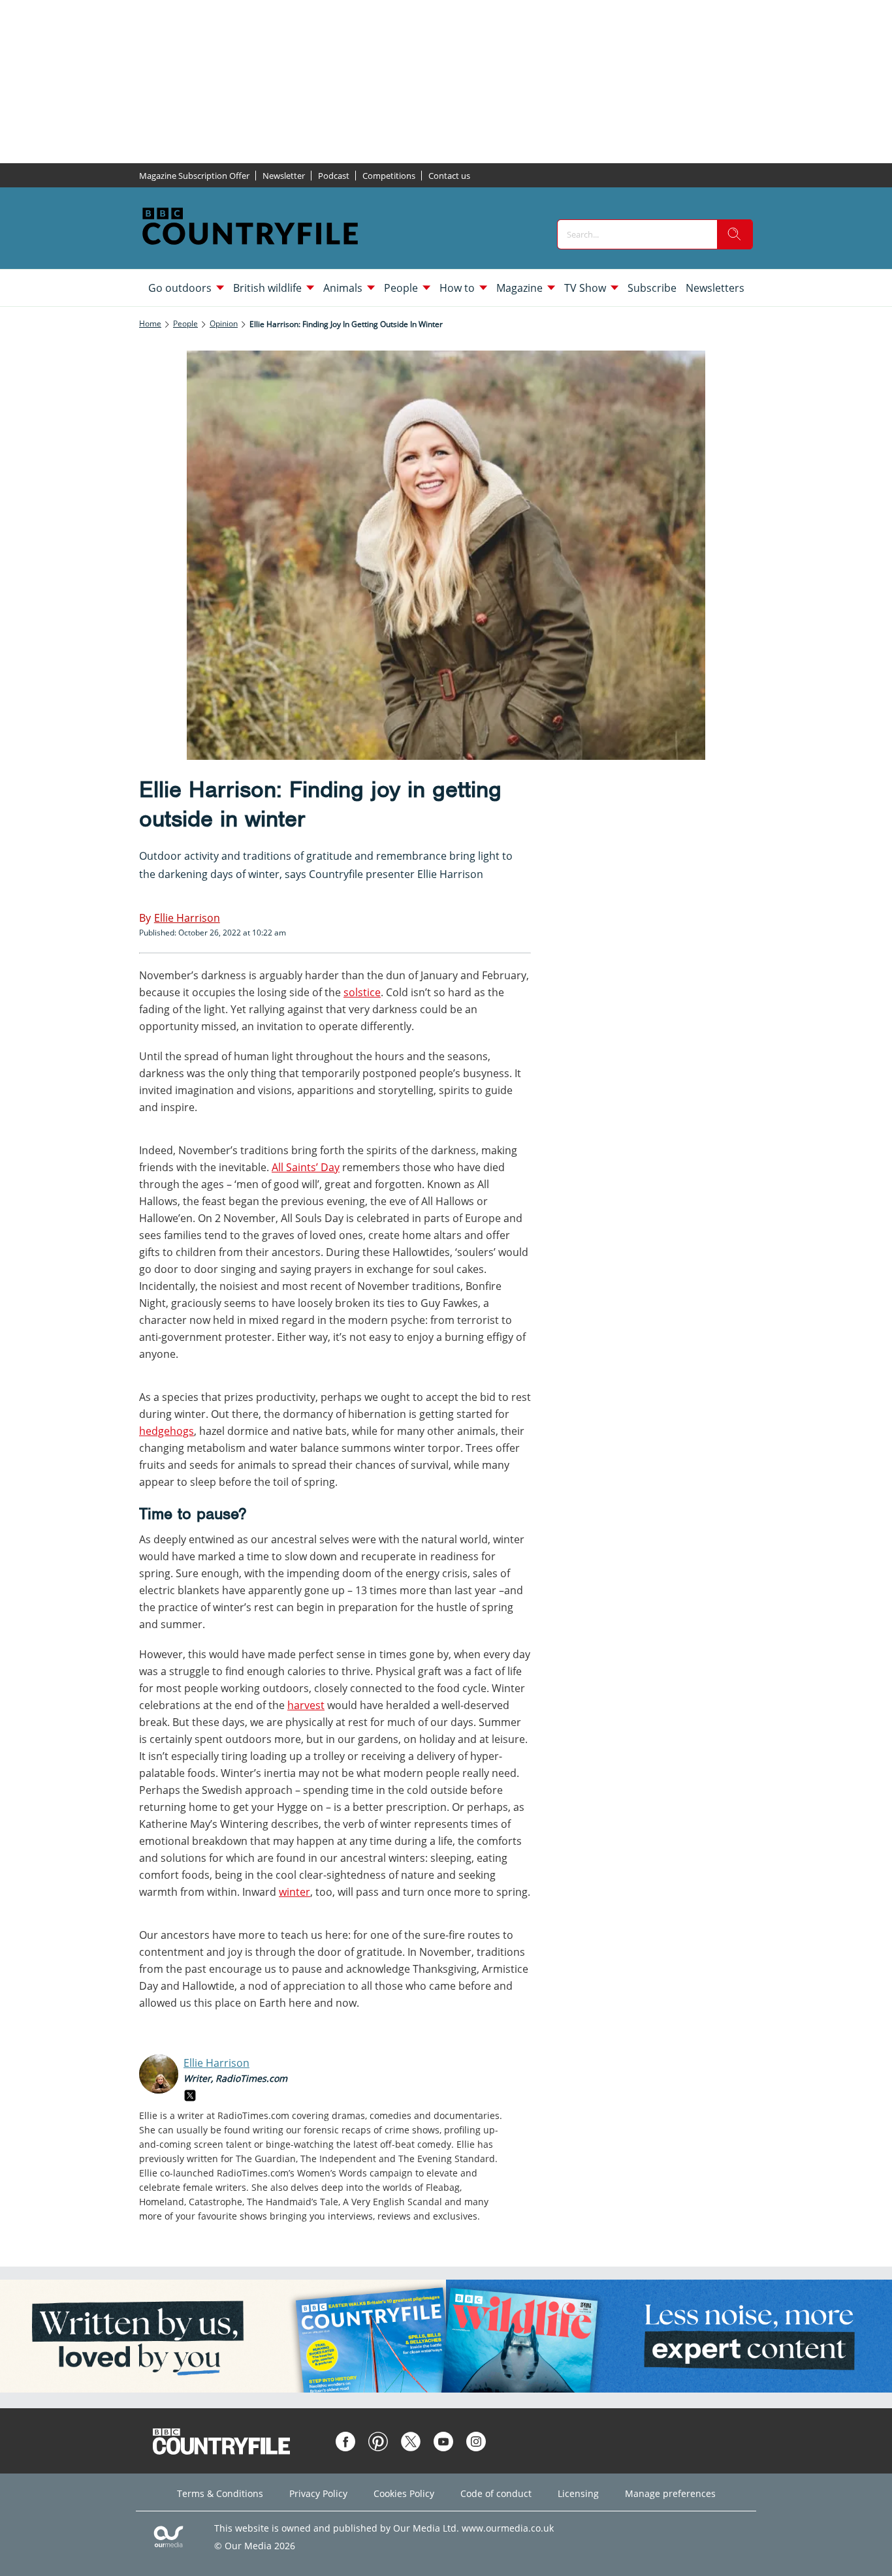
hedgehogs (167, 1431)
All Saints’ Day (306, 1167)
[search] (735, 234)
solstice (362, 992)
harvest (306, 1705)
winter (295, 1892)
